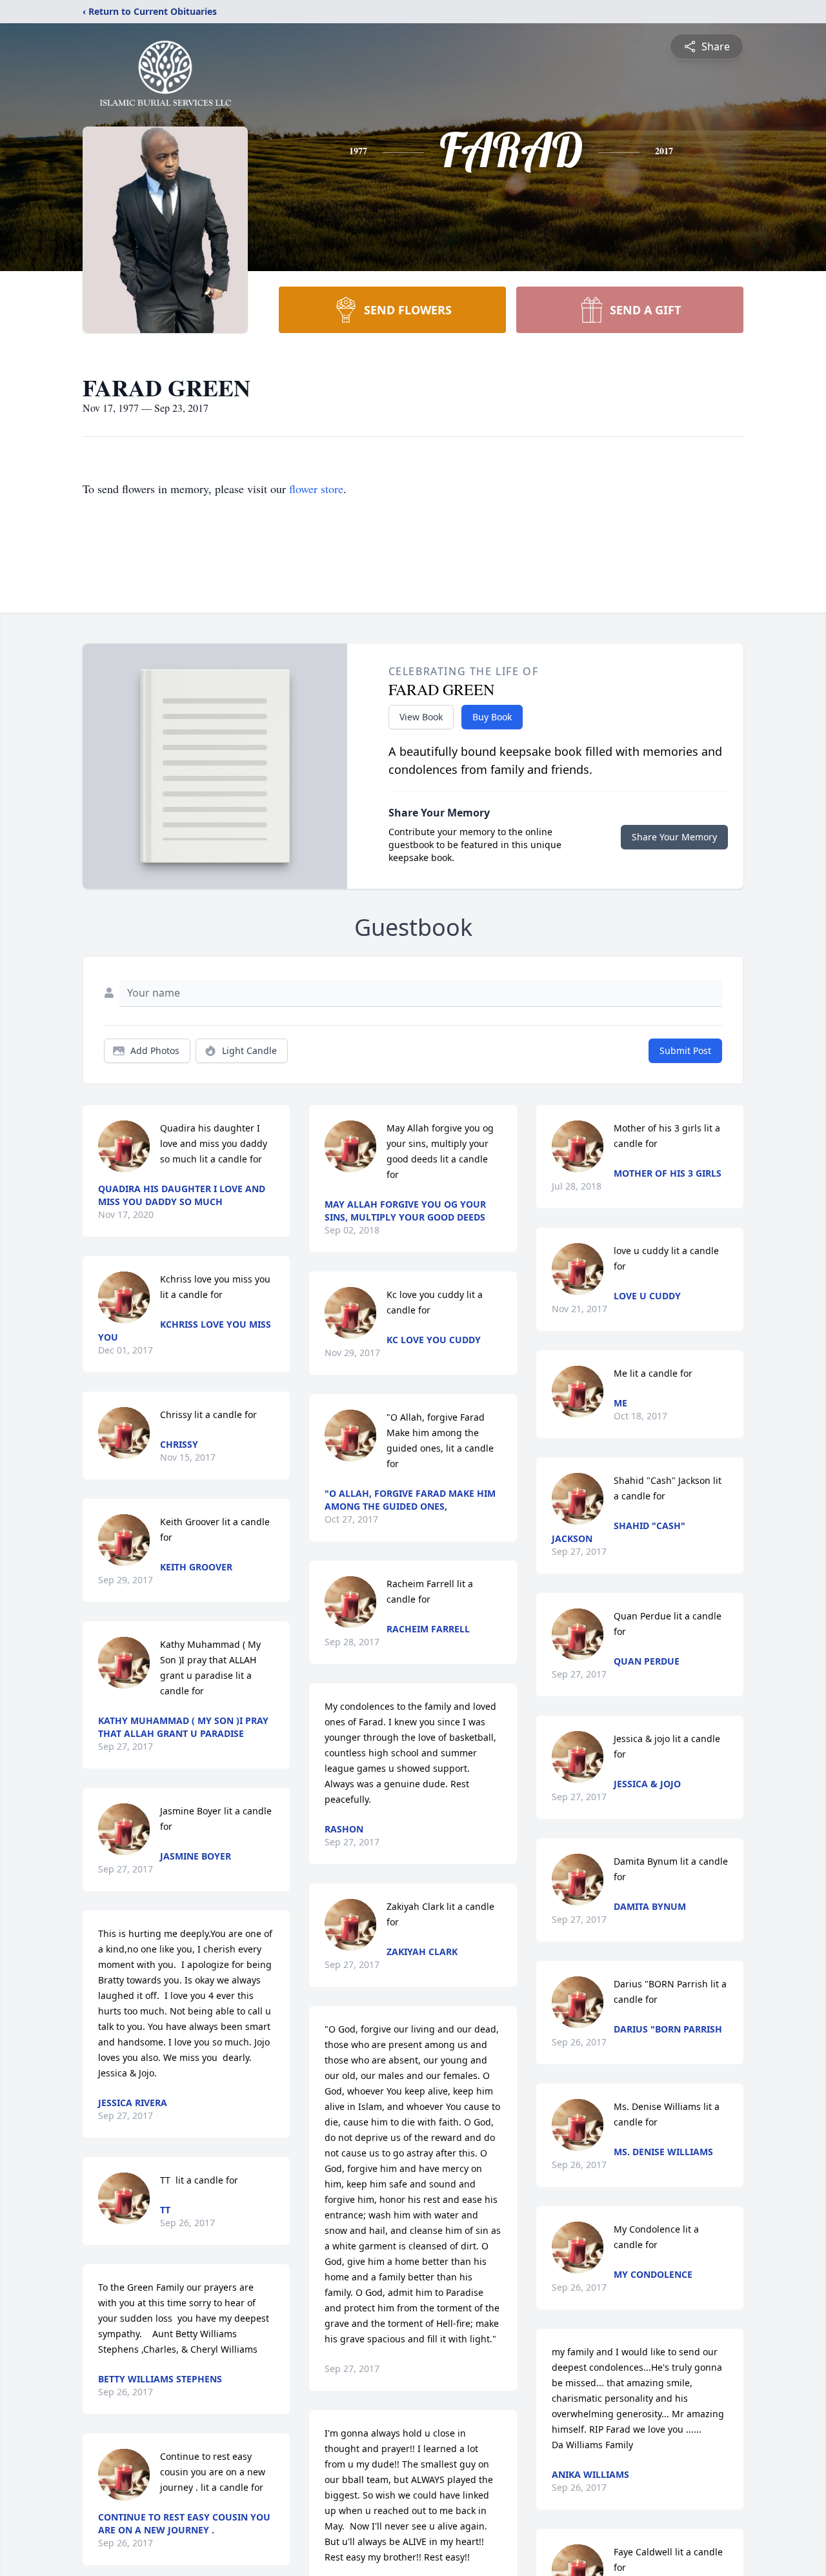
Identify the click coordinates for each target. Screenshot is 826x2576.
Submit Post (685, 1050)
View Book (421, 717)
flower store (316, 489)
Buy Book (492, 717)
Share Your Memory (674, 837)
